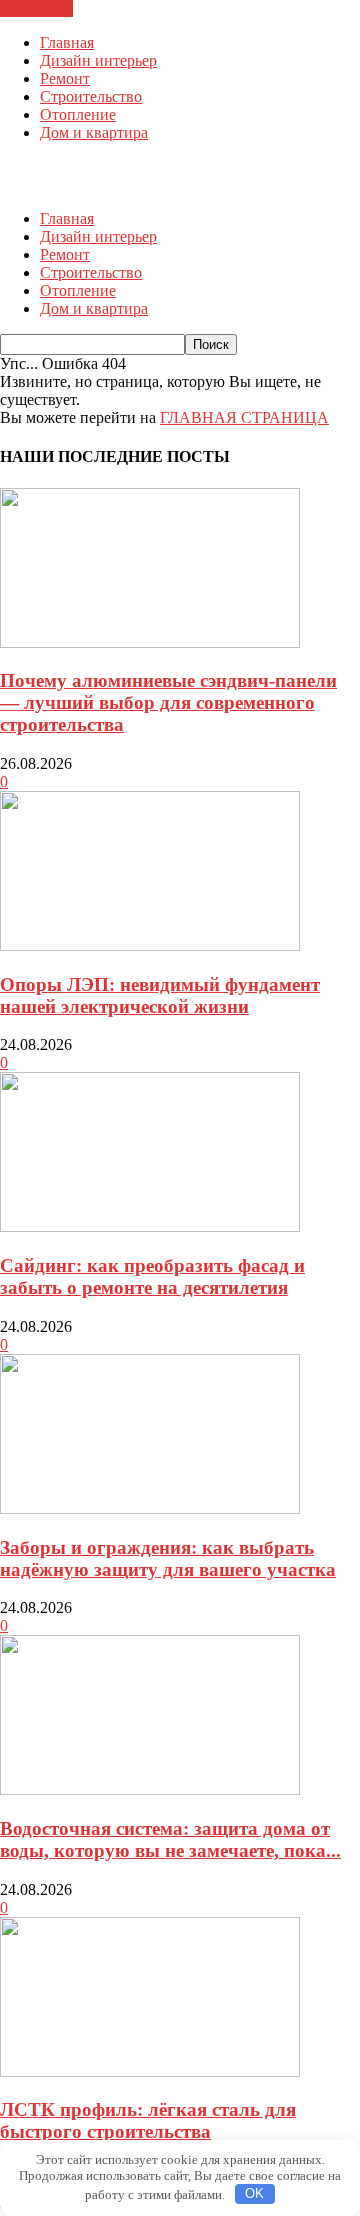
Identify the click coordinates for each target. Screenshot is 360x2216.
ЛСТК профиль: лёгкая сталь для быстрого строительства (148, 2120)
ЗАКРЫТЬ (36, 8)
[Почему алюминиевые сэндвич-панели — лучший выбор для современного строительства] (150, 642)
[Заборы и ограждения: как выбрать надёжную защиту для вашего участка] (150, 1508)
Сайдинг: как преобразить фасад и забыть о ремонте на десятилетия (152, 1276)
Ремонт (65, 78)
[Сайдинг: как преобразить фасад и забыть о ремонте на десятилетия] (150, 1226)
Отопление (78, 114)
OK (254, 2193)
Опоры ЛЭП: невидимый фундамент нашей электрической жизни (160, 995)
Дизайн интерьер (98, 60)
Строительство (91, 96)
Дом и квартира (94, 132)
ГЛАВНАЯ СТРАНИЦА (244, 417)
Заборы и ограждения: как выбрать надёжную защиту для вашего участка (168, 1558)
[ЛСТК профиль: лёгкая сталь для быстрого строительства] (150, 2071)
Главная (67, 42)
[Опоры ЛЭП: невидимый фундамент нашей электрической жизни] (150, 945)
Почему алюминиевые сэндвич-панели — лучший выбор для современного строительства (168, 702)
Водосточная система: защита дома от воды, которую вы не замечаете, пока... (170, 1839)
